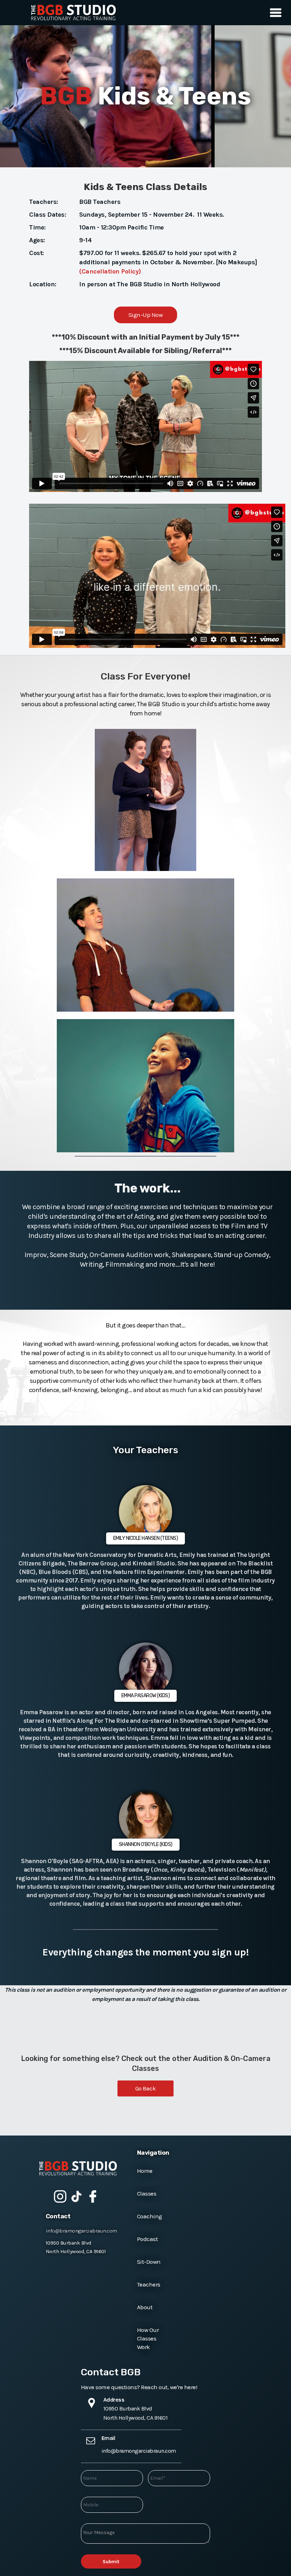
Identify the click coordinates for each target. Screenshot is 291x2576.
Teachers (149, 2284)
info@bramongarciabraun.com (81, 2231)
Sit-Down (149, 2262)
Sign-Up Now (146, 315)
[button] (274, 13)
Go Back (146, 2088)
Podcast (147, 2239)
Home (145, 2171)
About (145, 2307)
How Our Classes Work (148, 2338)
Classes (147, 2193)
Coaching (150, 2216)
